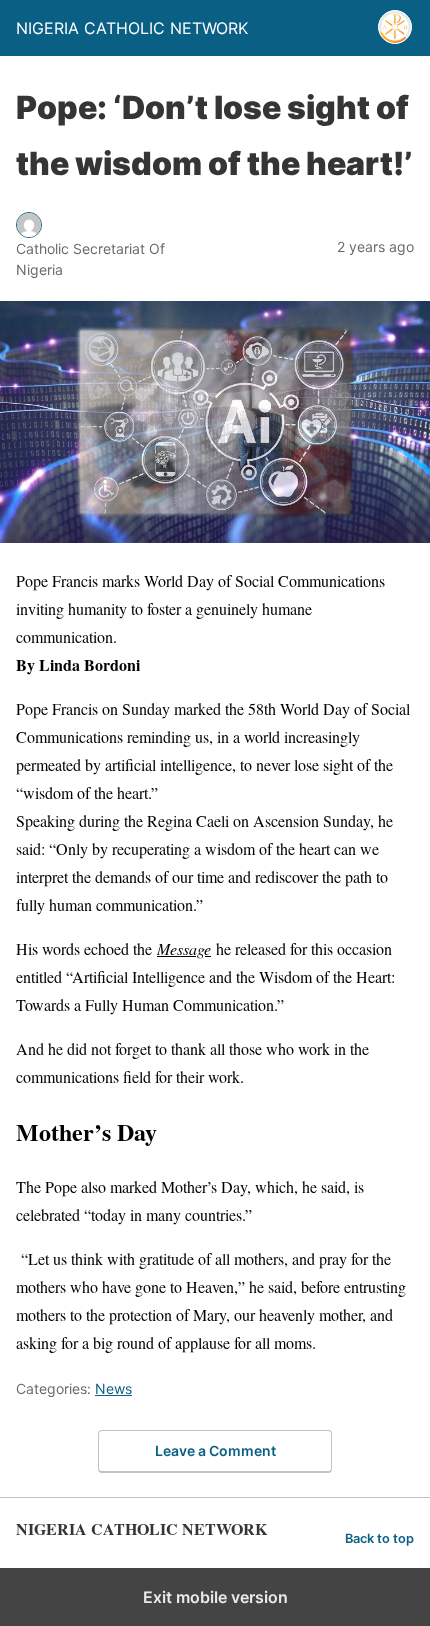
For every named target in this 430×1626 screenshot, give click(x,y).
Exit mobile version (215, 1597)
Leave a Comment (215, 1450)
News (113, 1388)
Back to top (379, 1538)
